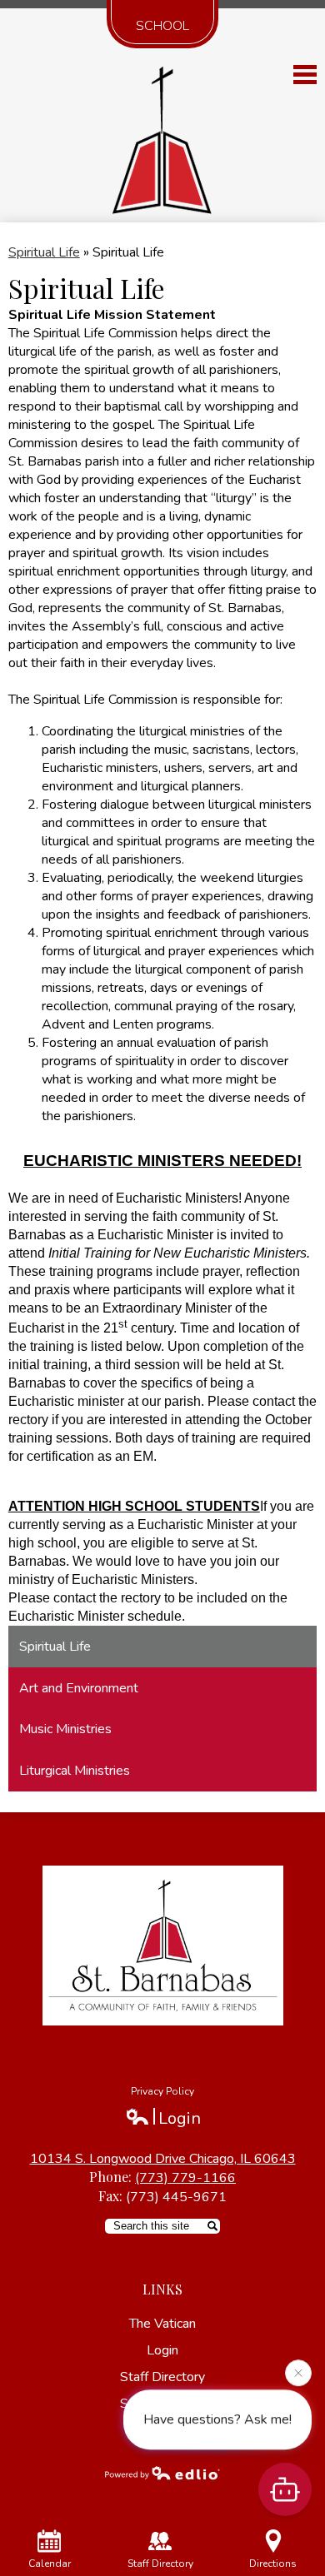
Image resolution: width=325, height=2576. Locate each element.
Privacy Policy (162, 2091)
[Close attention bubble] (298, 2373)
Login (163, 2118)
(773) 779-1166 (185, 2178)
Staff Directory (160, 2564)
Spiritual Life (44, 252)
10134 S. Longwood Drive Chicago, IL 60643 (163, 2159)
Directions (273, 2564)
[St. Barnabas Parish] (163, 135)
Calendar (50, 2564)
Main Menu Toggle (305, 75)
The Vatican (162, 2324)
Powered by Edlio (162, 2473)
